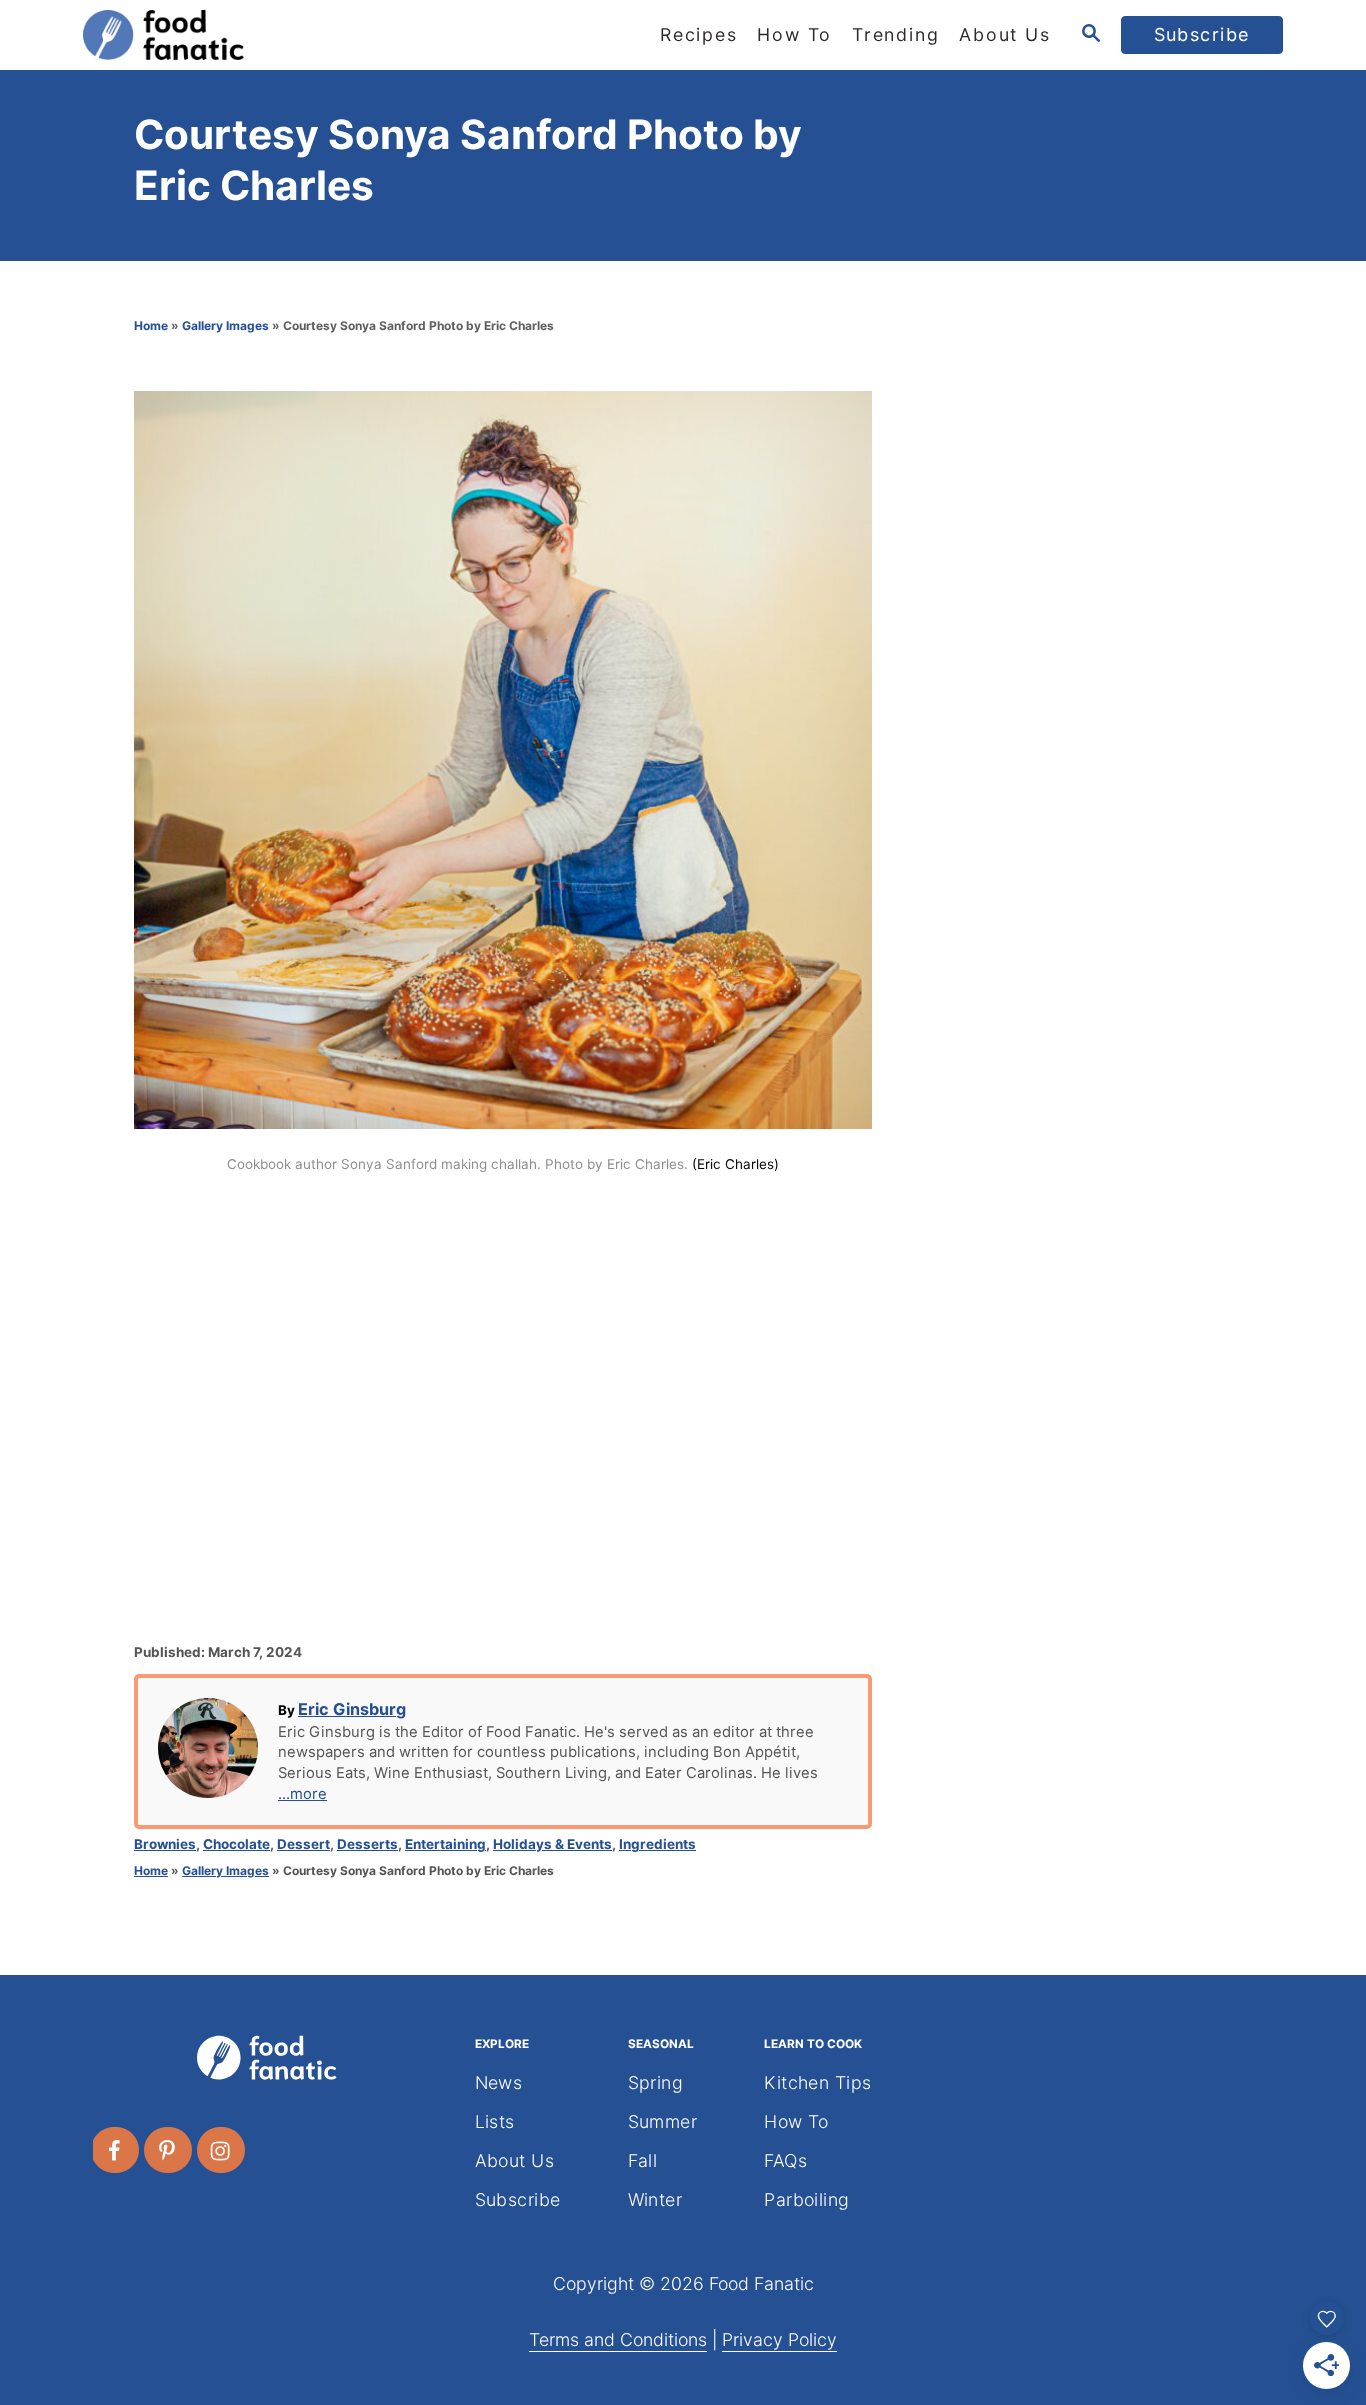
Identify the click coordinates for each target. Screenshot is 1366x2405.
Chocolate (236, 1844)
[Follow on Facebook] (116, 2150)
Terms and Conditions (618, 2339)
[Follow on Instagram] (222, 2150)
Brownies (165, 1844)
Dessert (303, 1844)
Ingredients (657, 1844)
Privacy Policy (779, 2339)
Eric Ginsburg (352, 1709)
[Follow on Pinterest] (169, 2150)
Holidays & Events (552, 1844)
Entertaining (445, 1844)
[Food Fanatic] (263, 35)
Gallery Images (225, 325)
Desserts (367, 1844)
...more (302, 1794)
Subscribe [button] (1202, 34)
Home (151, 325)
